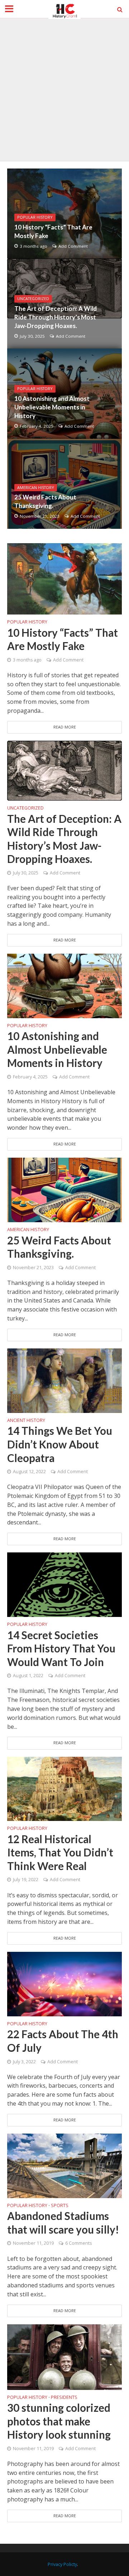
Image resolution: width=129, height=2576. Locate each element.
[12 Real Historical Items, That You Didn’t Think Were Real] (64, 1788)
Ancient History (26, 1421)
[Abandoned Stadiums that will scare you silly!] (64, 2165)
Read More (65, 727)
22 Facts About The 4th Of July (63, 2041)
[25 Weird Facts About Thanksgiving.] (64, 1189)
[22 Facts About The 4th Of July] (64, 1983)
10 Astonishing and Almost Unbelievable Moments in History (52, 407)
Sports (60, 2206)
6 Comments (78, 2243)
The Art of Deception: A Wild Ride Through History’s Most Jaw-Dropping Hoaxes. (56, 317)
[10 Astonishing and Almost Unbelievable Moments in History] (64, 985)
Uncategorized (33, 299)
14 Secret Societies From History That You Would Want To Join (61, 1648)
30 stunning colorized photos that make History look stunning (59, 2421)
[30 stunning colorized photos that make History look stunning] (64, 2357)
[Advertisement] (64, 90)
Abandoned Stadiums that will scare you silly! (63, 2223)
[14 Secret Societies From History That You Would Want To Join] (64, 1584)
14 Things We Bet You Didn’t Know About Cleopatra (60, 1444)
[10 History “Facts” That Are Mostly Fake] (64, 578)
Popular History (35, 217)
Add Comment (73, 246)
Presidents (64, 2398)
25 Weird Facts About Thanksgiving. (45, 501)
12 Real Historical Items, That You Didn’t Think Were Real (60, 1852)
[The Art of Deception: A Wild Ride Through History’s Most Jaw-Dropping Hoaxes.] (64, 770)
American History (36, 488)
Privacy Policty (62, 2564)
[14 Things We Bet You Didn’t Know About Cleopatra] (64, 1380)
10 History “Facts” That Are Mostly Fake (53, 231)
